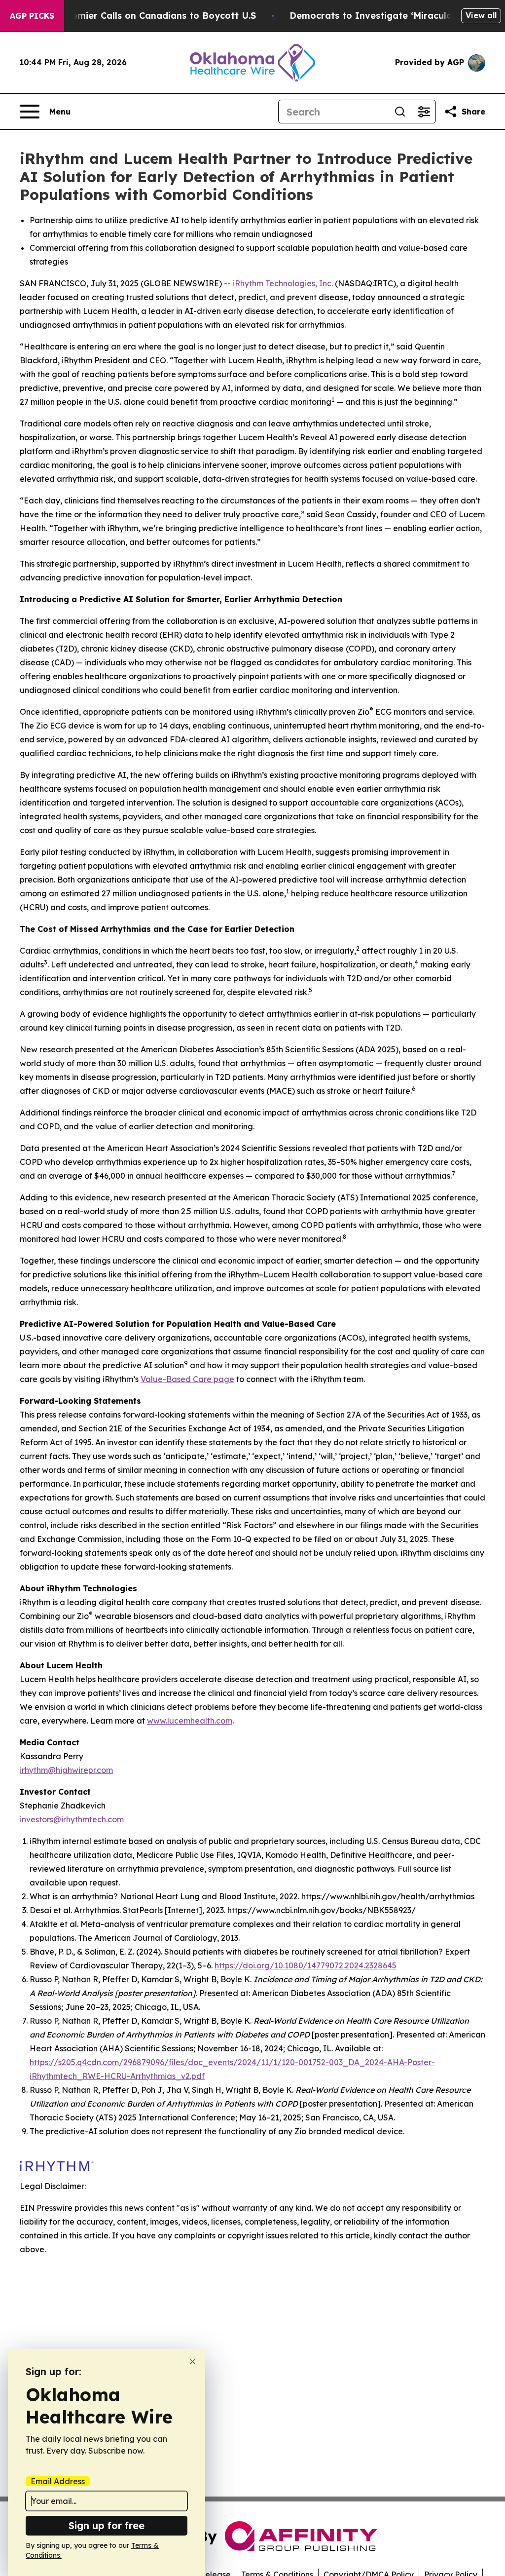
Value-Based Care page (187, 1379)
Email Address (58, 2481)
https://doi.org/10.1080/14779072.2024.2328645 (306, 1965)
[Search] (400, 112)
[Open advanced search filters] (424, 112)
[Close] (193, 2362)
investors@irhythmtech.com (72, 1819)
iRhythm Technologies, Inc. (283, 283)
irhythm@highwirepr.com (66, 1770)
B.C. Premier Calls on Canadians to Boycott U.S (149, 16)
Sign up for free (107, 2525)
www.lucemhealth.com (190, 1721)
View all (481, 15)
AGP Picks (32, 16)
